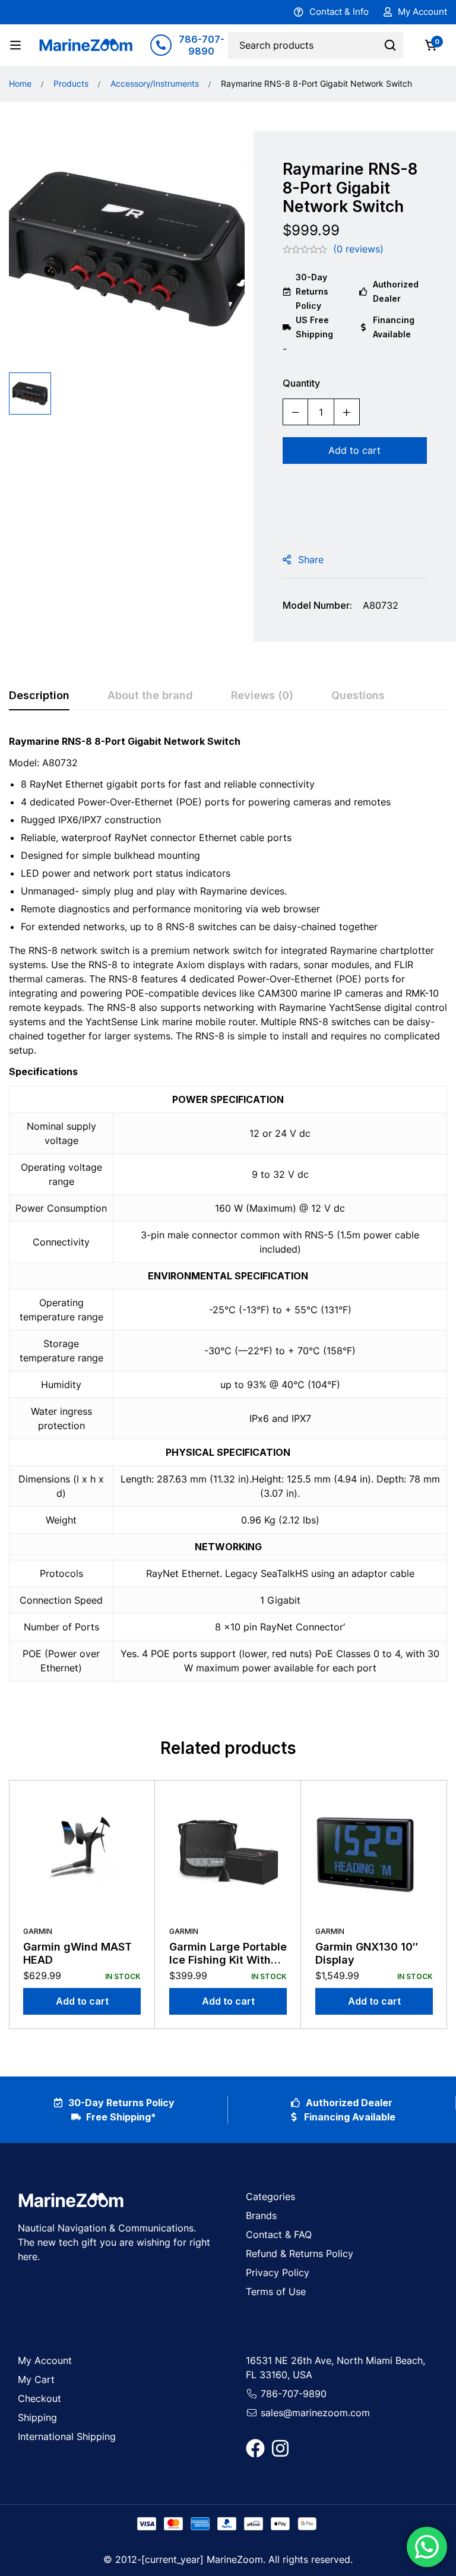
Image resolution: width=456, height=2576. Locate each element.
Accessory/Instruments (155, 83)
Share (311, 560)
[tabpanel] (228, 1215)
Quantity (301, 383)
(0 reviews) (358, 249)
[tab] (39, 696)
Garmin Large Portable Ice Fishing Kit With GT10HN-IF (228, 1959)
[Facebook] (255, 2448)
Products (71, 83)
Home (20, 83)
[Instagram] (280, 2448)
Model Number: (317, 605)
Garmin (38, 1931)
